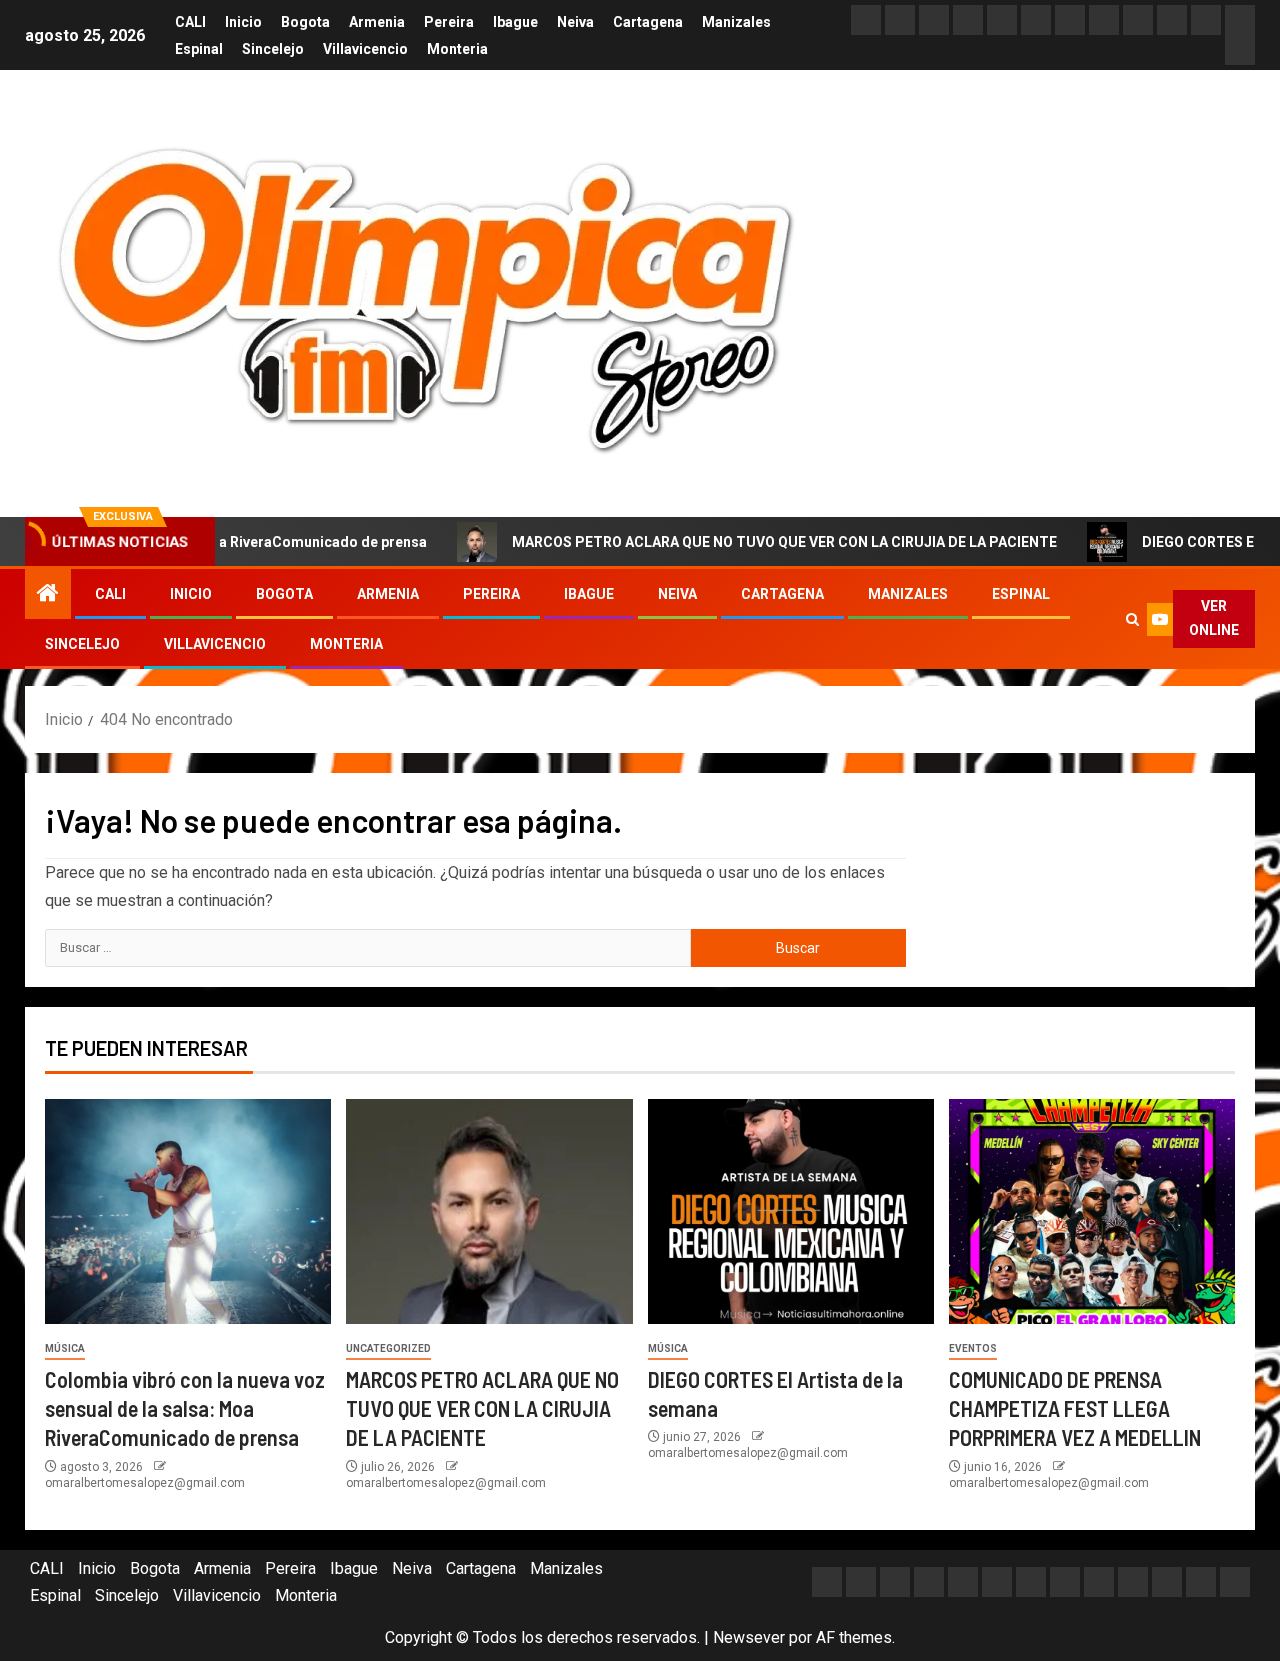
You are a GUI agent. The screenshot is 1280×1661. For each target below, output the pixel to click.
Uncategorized (388, 1348)
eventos (973, 1348)
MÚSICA (65, 1348)
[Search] (1132, 619)
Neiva (575, 22)
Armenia (377, 22)
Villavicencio (365, 49)
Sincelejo (273, 49)
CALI (190, 22)
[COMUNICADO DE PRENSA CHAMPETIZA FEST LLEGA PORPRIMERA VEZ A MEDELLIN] (1092, 1211)
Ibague (515, 22)
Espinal (199, 49)
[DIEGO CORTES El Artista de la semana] (791, 1211)
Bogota (305, 22)
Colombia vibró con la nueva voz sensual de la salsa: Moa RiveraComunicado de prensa (185, 1408)
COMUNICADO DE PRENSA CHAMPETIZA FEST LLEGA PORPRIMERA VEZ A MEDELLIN (1075, 1408)
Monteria (457, 49)
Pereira (449, 22)
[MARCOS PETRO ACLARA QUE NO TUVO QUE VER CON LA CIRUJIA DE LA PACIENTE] (489, 1211)
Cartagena (648, 22)
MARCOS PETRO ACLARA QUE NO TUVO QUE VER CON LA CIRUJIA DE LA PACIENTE (737, 542)
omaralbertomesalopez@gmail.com (145, 1483)
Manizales (736, 22)
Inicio (243, 22)
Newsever (749, 1637)
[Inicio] (48, 595)
